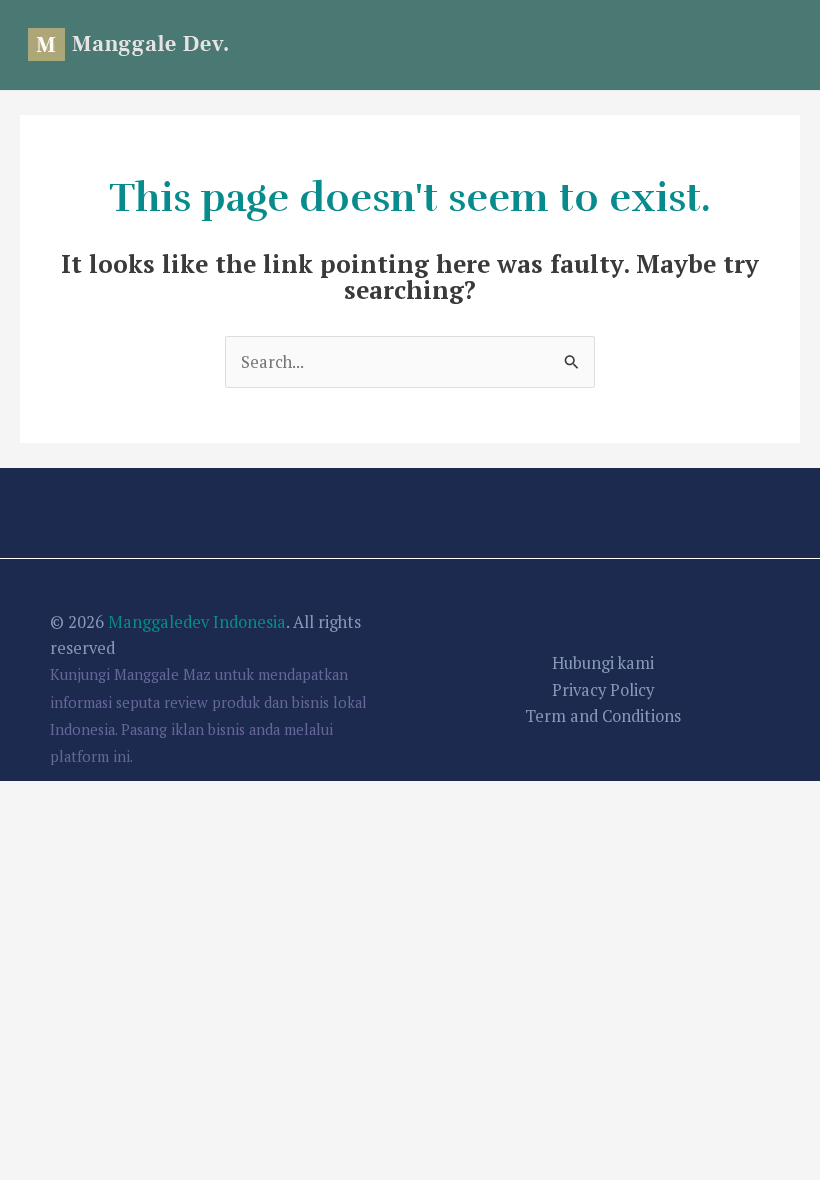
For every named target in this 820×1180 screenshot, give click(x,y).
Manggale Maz (162, 674)
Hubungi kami (603, 663)
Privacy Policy (603, 690)
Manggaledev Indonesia (197, 622)
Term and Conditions (603, 716)
